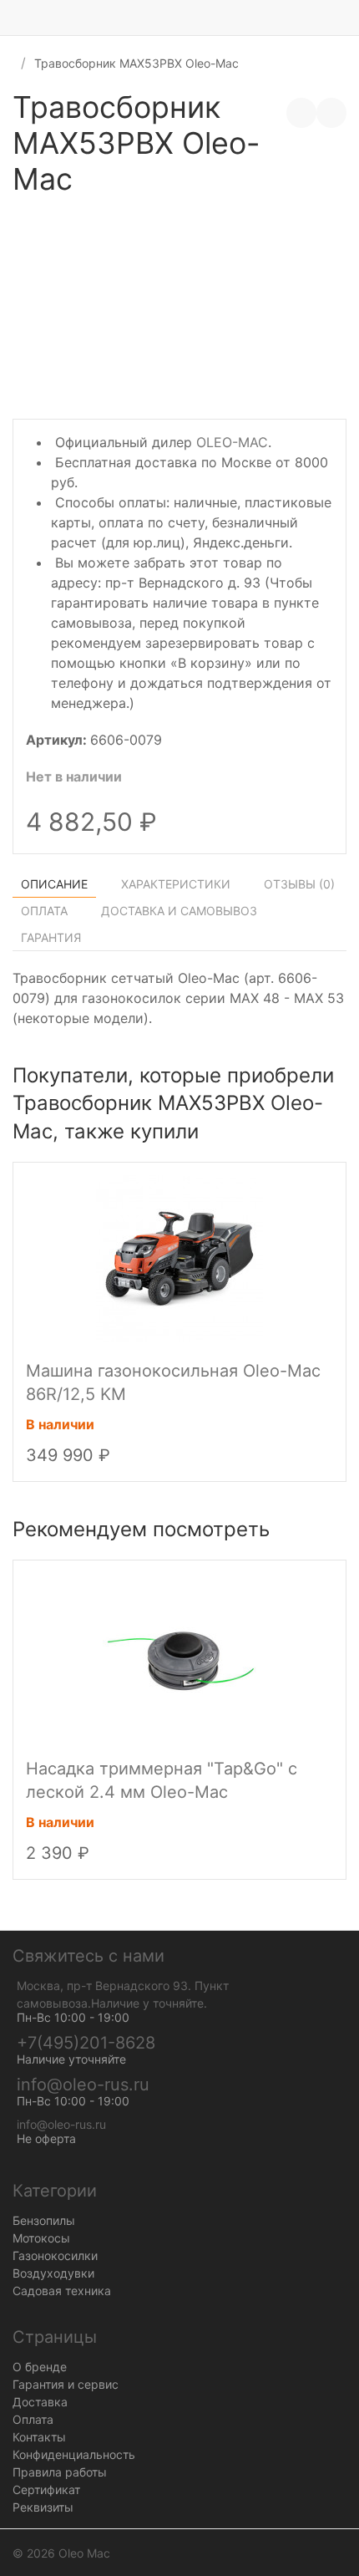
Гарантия (51, 937)
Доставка (40, 2402)
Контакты (39, 2437)
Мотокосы (41, 2238)
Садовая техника (62, 2291)
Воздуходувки (53, 2273)
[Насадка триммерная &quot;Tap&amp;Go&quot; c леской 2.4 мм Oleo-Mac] (179, 1656)
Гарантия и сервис (66, 2384)
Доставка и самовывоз (179, 911)
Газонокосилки (55, 2255)
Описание (54, 884)
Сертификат (46, 2489)
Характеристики (176, 884)
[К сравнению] (301, 113)
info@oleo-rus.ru (83, 2085)
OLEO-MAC (232, 442)
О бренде (40, 2367)
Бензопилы (44, 2220)
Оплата (44, 911)
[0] (346, 18)
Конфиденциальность (74, 2454)
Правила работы (60, 2472)
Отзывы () (299, 884)
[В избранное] (331, 113)
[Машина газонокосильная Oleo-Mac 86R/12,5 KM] (179, 1258)
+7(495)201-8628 (86, 2043)
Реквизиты (43, 2507)
